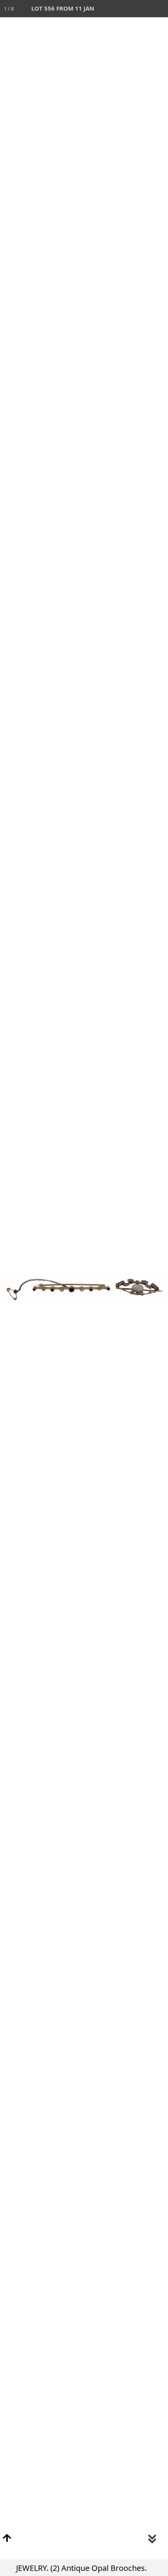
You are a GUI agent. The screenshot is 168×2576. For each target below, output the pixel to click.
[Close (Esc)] (159, 9)
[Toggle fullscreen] (125, 9)
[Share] (142, 9)
